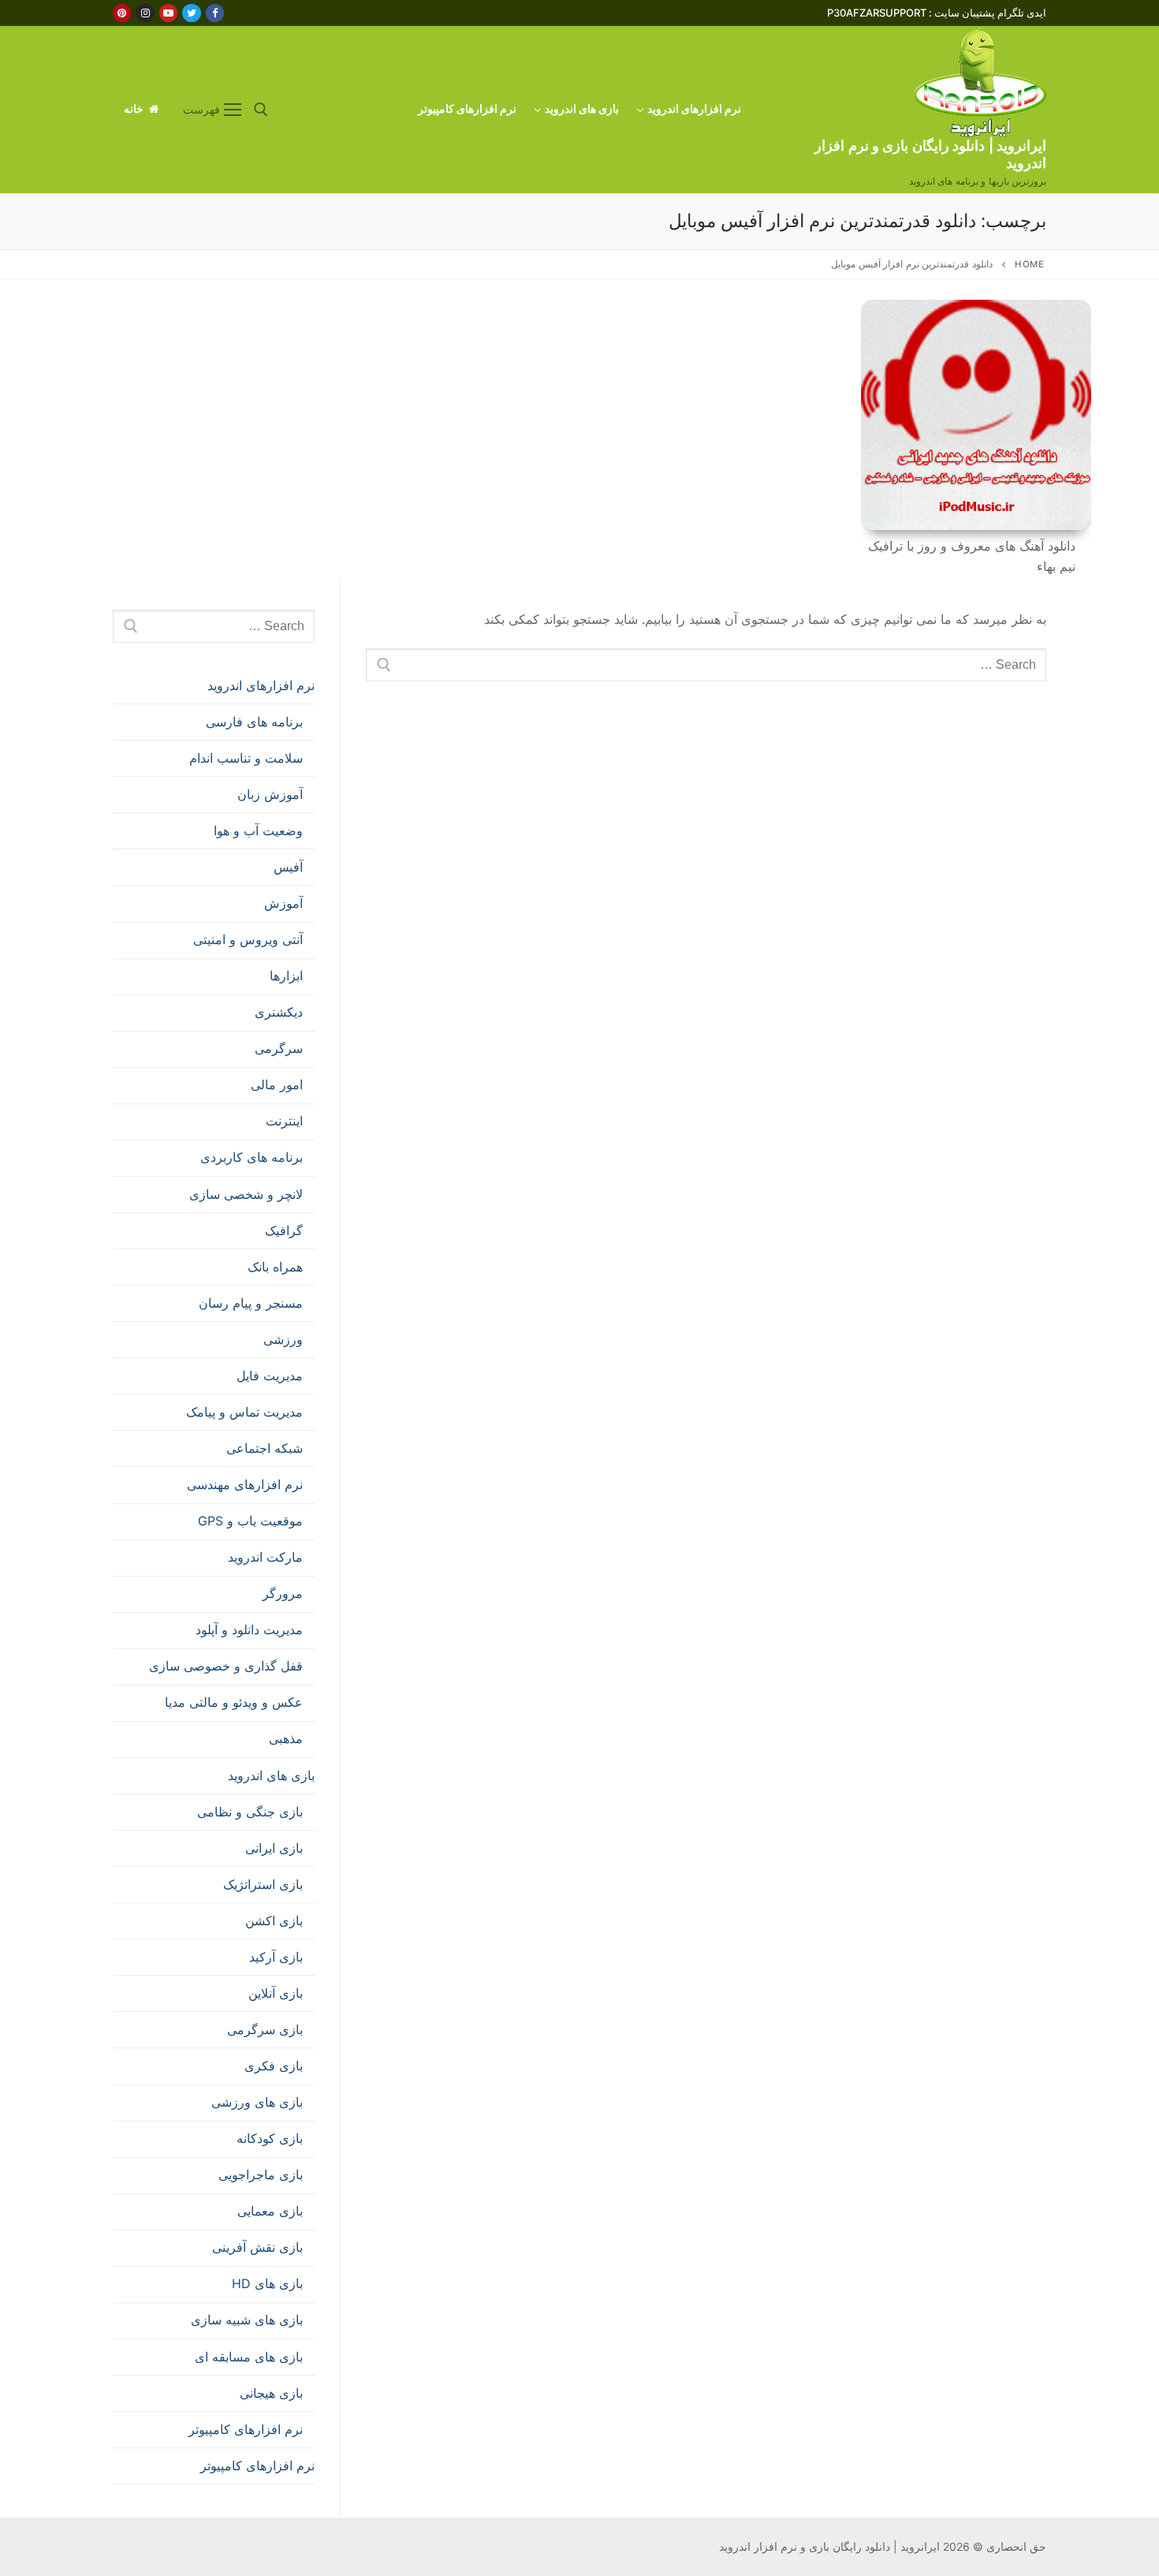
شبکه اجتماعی (265, 1448)
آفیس (288, 867)
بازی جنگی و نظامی (250, 1812)
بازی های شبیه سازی (247, 2320)
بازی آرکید (276, 1957)
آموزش (283, 903)
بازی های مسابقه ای (249, 2357)
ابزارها (286, 976)
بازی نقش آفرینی (257, 2247)
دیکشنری (279, 1012)
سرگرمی (279, 1048)
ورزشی (283, 1339)
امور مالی (277, 1085)
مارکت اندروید (265, 1557)
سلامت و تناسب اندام (246, 758)
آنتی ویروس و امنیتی (248, 939)
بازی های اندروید (271, 1775)
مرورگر (283, 1593)
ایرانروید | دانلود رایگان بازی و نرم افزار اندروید (930, 154)
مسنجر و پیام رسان (251, 1303)
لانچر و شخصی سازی (246, 1194)
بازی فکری (274, 2066)
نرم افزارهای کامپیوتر (246, 2429)
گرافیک (284, 1230)
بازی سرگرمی (265, 2029)
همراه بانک (275, 1267)
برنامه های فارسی (254, 722)
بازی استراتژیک (263, 1884)
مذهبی (286, 1738)
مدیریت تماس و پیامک (244, 1412)
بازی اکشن (274, 1921)
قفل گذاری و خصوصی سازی (226, 1666)
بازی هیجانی (271, 2393)
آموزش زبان (270, 794)
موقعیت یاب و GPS (250, 1521)
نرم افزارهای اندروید (261, 685)
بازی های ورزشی (257, 2102)
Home (1029, 264)
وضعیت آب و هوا (258, 831)
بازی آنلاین (276, 1993)
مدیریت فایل (270, 1376)
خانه (135, 109)
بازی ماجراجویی (261, 2175)
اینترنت (284, 1121)
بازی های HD (267, 2283)
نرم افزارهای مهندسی (245, 1484)
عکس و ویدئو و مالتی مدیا (234, 1702)
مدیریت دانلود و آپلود (249, 1630)
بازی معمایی (270, 2211)
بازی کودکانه (270, 2138)
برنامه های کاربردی (252, 1157)
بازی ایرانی (274, 1848)
